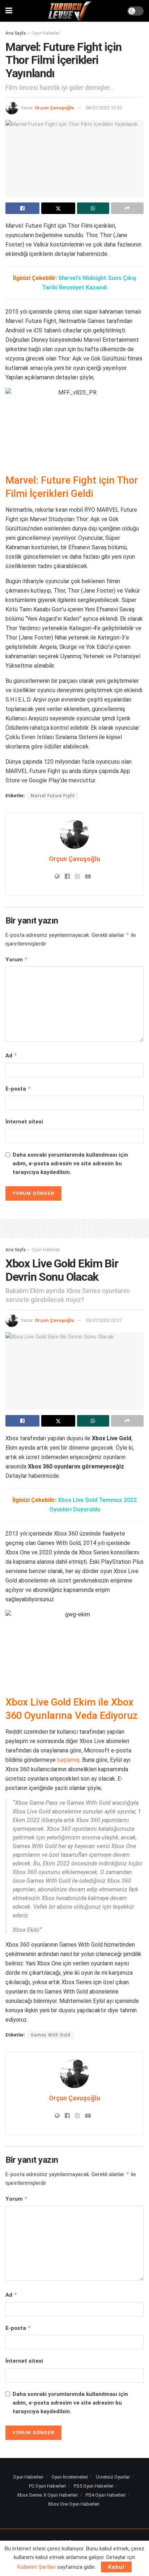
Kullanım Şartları (37, 2567)
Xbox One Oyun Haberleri (74, 2504)
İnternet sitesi (24, 1122)
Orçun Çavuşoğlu (54, 108)
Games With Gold (51, 2035)
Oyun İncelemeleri (70, 2477)
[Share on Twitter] (58, 208)
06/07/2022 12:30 (104, 108)
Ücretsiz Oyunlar (113, 2477)
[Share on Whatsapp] (93, 208)
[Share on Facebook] (22, 208)
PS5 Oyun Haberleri (94, 2486)
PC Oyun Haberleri (47, 2486)
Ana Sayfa (16, 33)
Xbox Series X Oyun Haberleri (47, 2495)
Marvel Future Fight (53, 796)
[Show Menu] (9, 11)
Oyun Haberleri (46, 33)
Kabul (116, 2567)
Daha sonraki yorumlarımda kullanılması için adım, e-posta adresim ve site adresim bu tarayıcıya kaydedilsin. (70, 1163)
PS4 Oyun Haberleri (106, 2495)
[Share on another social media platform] (127, 208)
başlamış (68, 1760)
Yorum (17, 959)
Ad (11, 1055)
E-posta (18, 1089)
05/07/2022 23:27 (104, 1320)
